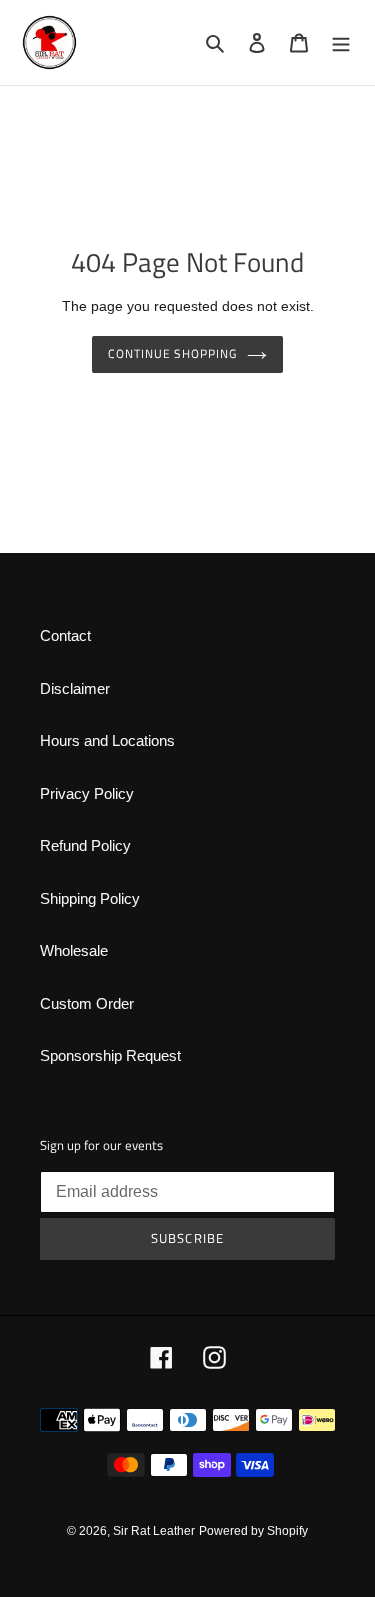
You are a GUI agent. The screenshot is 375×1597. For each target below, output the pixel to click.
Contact (65, 635)
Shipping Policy (90, 898)
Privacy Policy (87, 793)
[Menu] (341, 42)
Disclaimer (75, 688)
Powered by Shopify (253, 1531)
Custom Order (87, 1003)
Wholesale (74, 950)
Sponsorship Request (110, 1055)
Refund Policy (85, 845)
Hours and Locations (107, 740)
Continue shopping (173, 353)
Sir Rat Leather (154, 1531)
